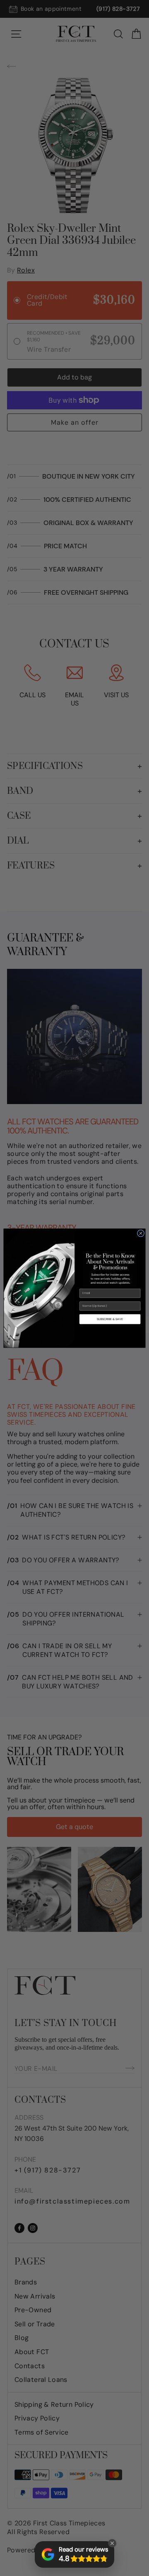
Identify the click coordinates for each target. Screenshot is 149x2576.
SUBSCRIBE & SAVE (110, 1319)
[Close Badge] (112, 2543)
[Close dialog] (141, 1233)
